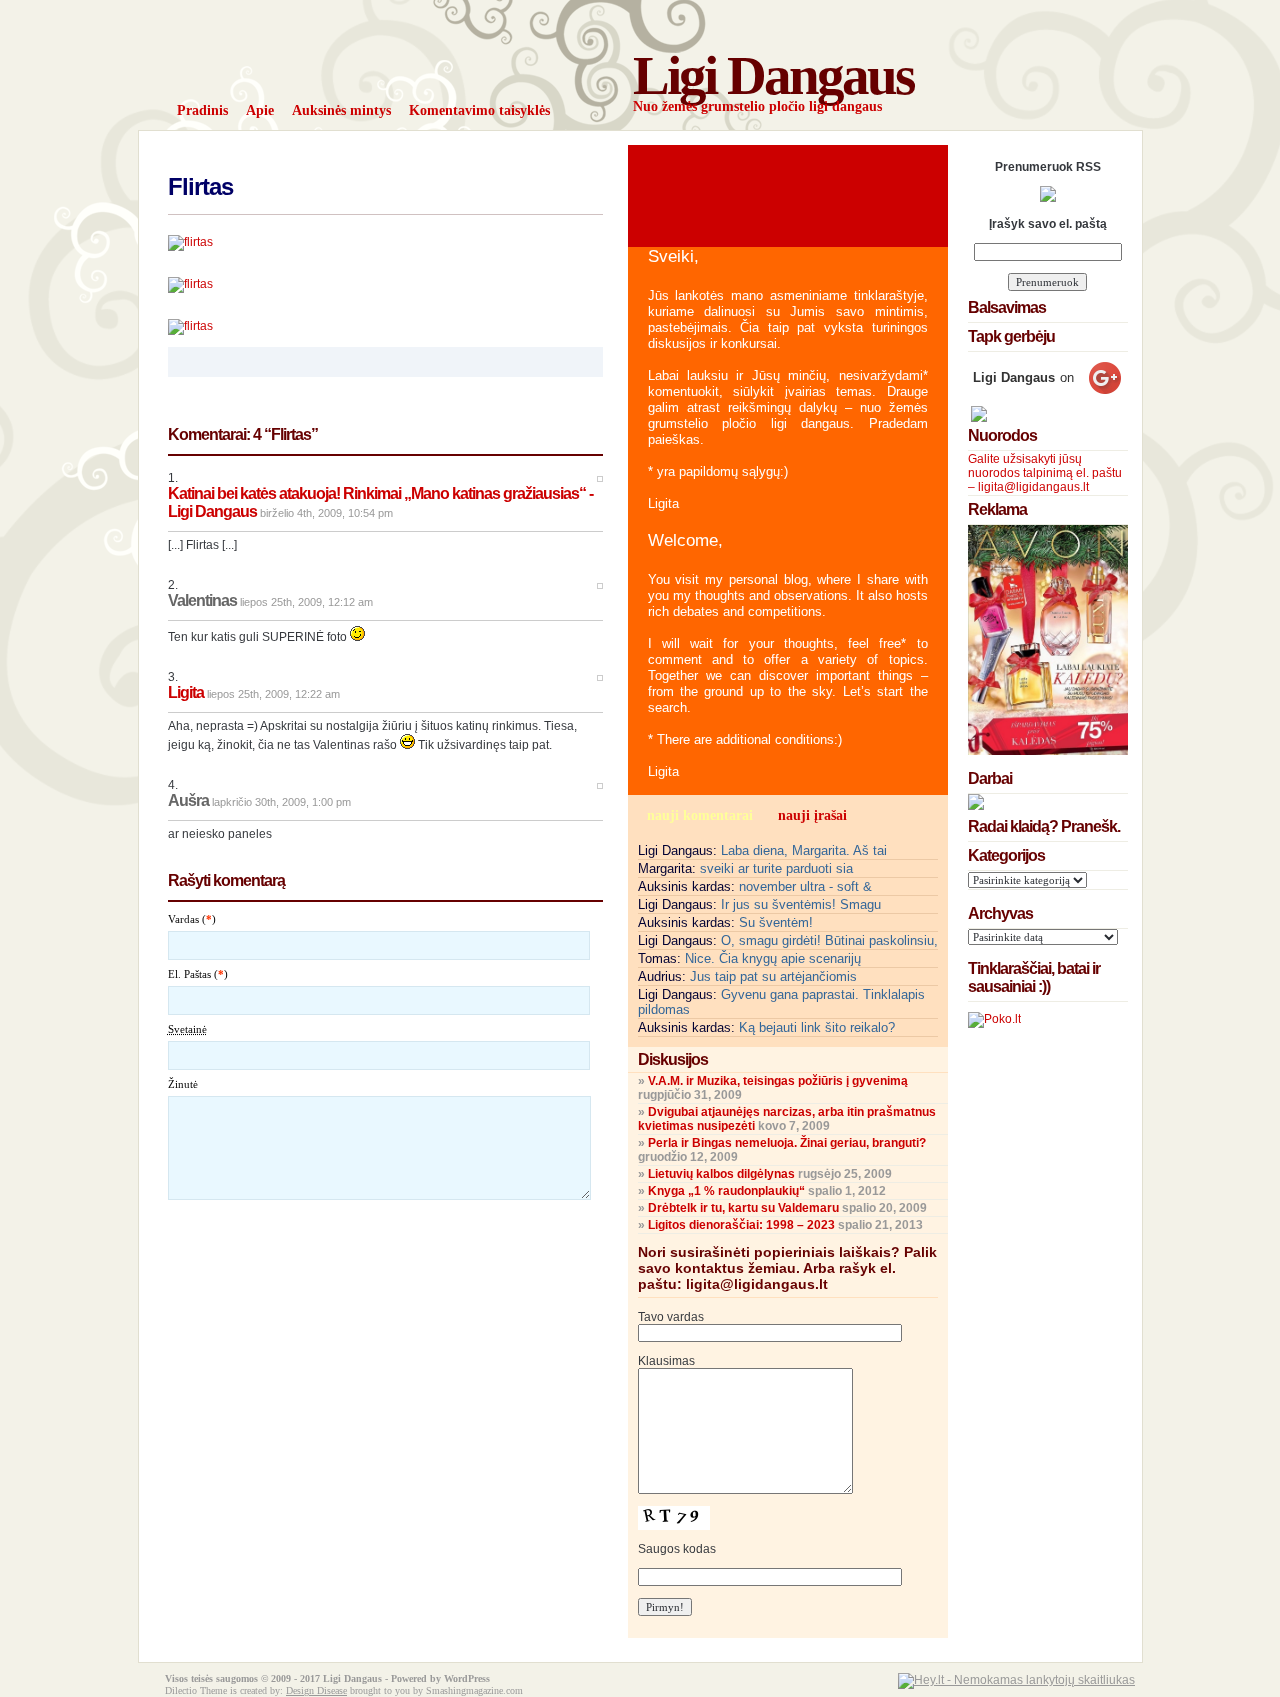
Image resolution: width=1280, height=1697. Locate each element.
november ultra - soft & (805, 886)
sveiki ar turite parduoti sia (776, 868)
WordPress (467, 1678)
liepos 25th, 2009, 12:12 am (306, 602)
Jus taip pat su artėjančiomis (773, 976)
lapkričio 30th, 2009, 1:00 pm (281, 802)
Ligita (186, 692)
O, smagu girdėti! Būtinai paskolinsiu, (829, 940)
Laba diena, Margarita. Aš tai (804, 850)
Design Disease (316, 1690)
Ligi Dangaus (773, 75)
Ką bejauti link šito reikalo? (817, 1027)
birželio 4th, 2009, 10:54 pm (326, 513)
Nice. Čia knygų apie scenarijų (773, 958)
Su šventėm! (776, 922)
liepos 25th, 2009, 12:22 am (273, 694)
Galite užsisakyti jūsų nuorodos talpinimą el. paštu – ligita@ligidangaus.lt (1045, 473)
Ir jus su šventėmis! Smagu (801, 904)
